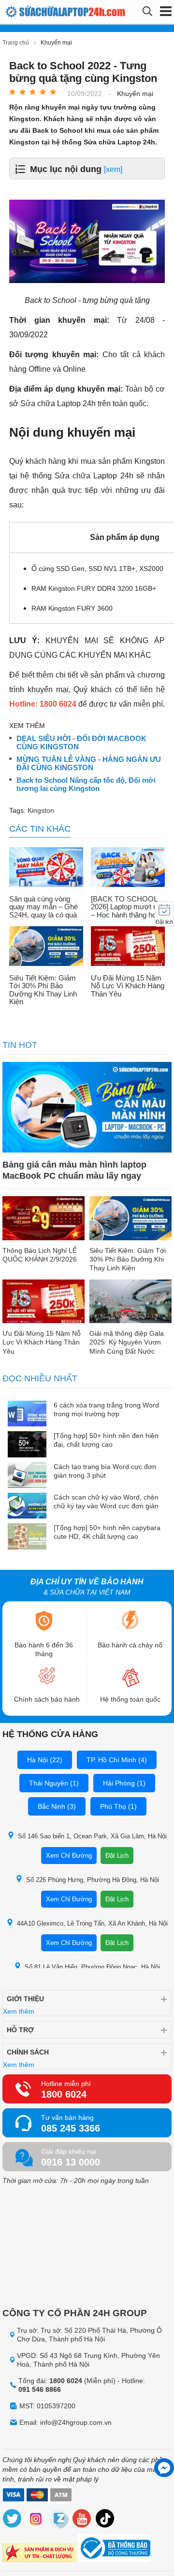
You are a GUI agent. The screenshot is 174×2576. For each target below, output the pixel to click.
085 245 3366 (71, 2128)
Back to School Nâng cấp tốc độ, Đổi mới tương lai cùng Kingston (86, 784)
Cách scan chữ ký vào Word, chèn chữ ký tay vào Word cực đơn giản (106, 1501)
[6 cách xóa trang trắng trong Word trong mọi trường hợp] (27, 1414)
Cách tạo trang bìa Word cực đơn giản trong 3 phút (105, 1471)
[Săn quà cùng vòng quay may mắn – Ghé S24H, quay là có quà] (46, 868)
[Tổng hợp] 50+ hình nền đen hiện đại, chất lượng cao (106, 1440)
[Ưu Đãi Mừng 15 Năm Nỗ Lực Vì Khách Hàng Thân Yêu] (128, 947)
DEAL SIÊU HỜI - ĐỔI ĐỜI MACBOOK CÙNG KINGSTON (81, 743)
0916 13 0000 (71, 2162)
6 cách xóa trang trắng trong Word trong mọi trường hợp (106, 1409)
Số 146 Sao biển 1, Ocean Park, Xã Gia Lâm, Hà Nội (92, 1836)
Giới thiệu (25, 1999)
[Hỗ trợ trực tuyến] (164, 2468)
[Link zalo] (59, 2520)
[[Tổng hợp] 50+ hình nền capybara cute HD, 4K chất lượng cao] (27, 1537)
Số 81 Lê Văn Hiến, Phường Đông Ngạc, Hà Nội (92, 1967)
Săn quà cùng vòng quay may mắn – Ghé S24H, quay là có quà (43, 907)
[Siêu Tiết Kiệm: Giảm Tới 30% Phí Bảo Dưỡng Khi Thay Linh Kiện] (46, 947)
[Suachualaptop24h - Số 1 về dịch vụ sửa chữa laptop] (38, 12)
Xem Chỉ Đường (69, 1856)
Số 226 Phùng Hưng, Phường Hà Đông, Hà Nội (93, 1880)
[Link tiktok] (105, 2520)
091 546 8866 (40, 2389)
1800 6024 (64, 2094)
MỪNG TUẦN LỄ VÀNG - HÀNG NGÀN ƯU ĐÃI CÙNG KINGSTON (89, 764)
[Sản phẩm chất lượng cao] (39, 2554)
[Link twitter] (13, 2520)
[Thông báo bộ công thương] (114, 2549)
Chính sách (28, 2052)
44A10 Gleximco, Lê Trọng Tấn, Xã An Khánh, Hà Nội (92, 1923)
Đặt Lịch (117, 1856)
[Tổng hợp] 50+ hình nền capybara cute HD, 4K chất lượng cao (107, 1532)
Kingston (41, 810)
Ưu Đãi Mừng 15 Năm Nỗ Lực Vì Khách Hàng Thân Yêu (128, 986)
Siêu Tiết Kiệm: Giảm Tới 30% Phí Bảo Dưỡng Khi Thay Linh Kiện (43, 990)
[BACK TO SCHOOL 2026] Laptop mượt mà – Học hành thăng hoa (127, 907)
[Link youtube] (82, 2520)
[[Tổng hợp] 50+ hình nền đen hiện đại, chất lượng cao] (27, 1445)
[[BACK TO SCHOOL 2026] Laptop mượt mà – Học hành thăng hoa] (128, 868)
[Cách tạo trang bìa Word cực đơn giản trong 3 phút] (27, 1476)
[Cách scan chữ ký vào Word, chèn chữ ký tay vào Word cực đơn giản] (27, 1507)
